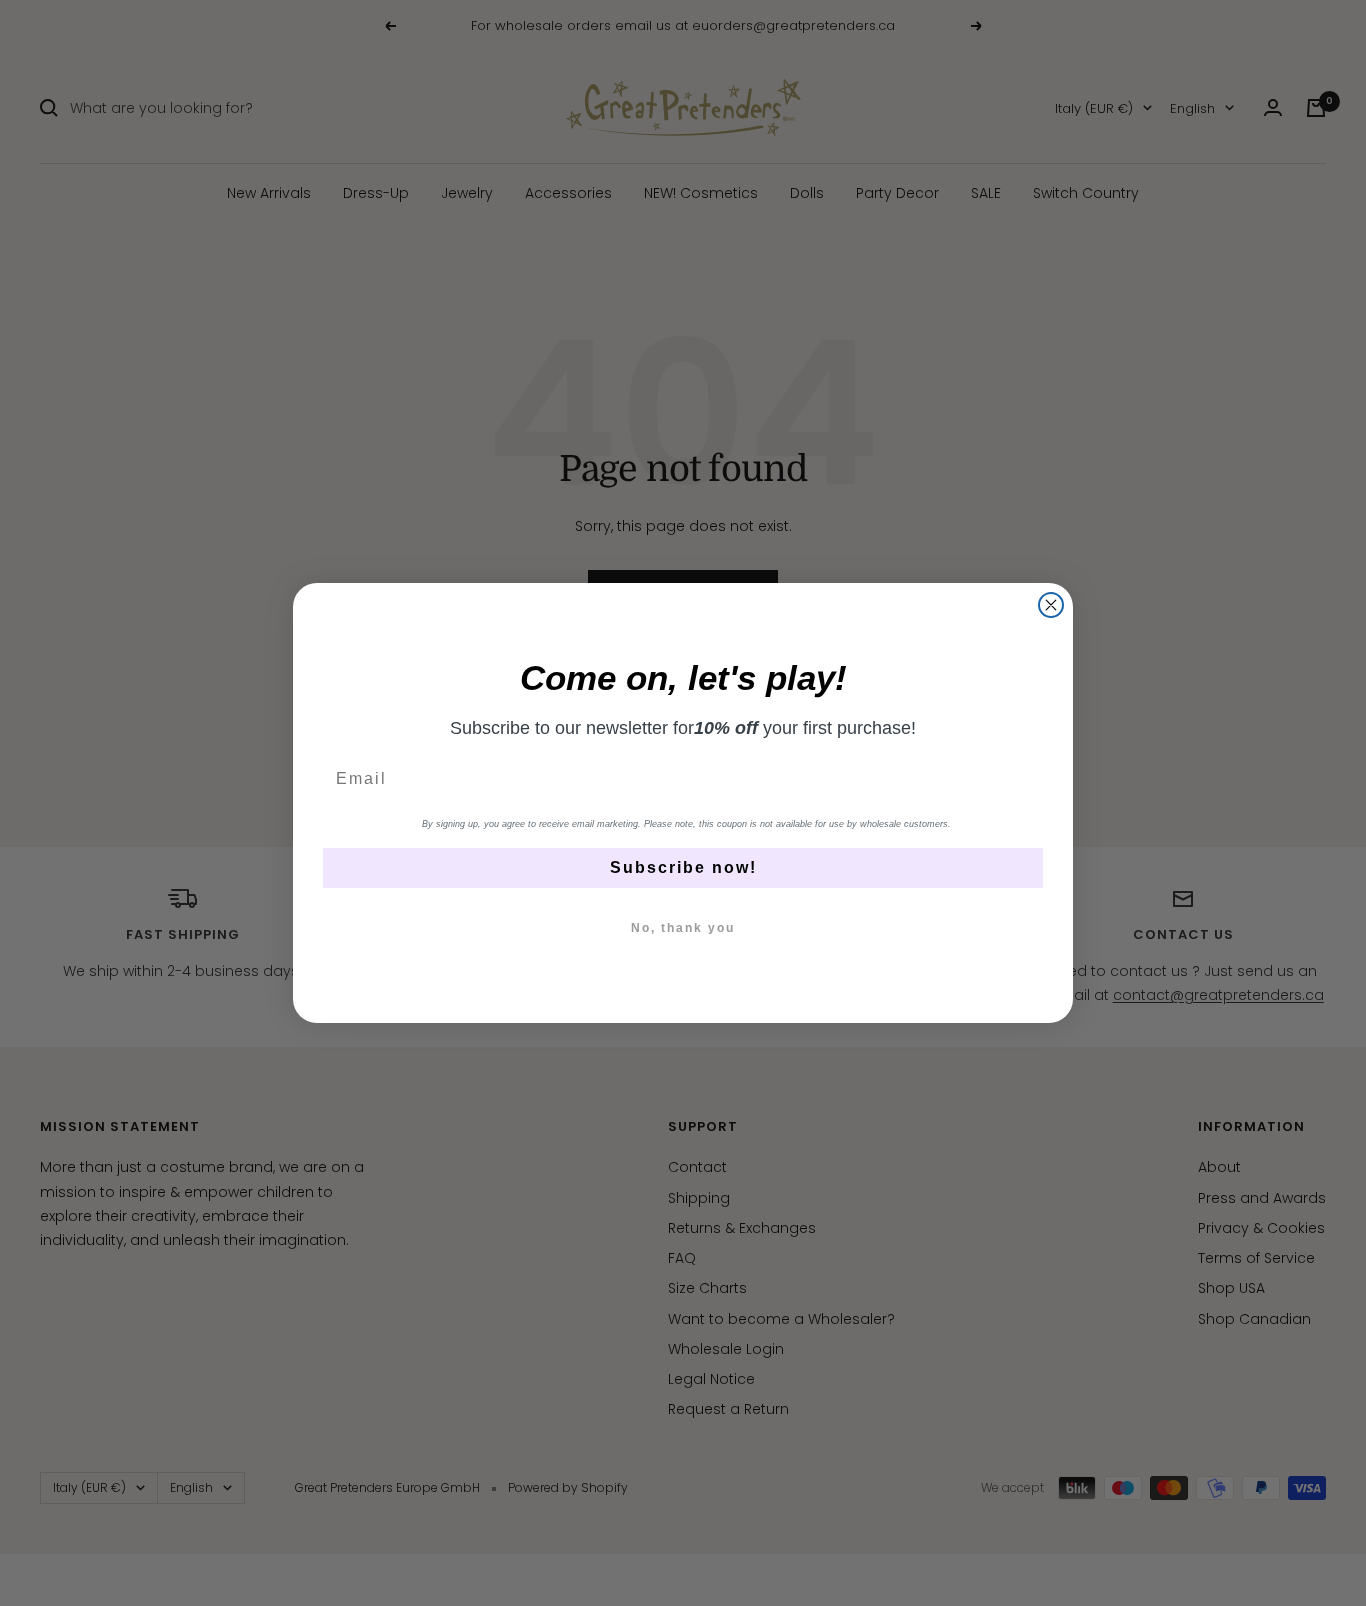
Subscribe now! (683, 867)
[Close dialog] (1051, 605)
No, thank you (683, 928)
